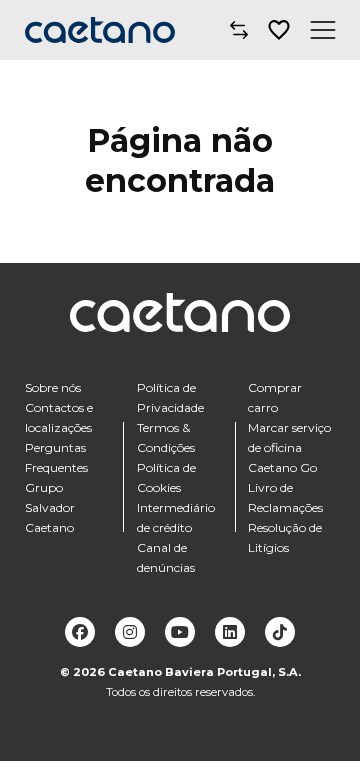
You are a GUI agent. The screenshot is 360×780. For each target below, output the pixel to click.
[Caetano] (100, 30)
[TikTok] (280, 632)
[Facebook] (80, 632)
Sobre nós (53, 387)
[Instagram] (130, 632)
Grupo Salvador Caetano (50, 507)
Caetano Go (282, 467)
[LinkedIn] (230, 632)
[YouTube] (180, 632)
